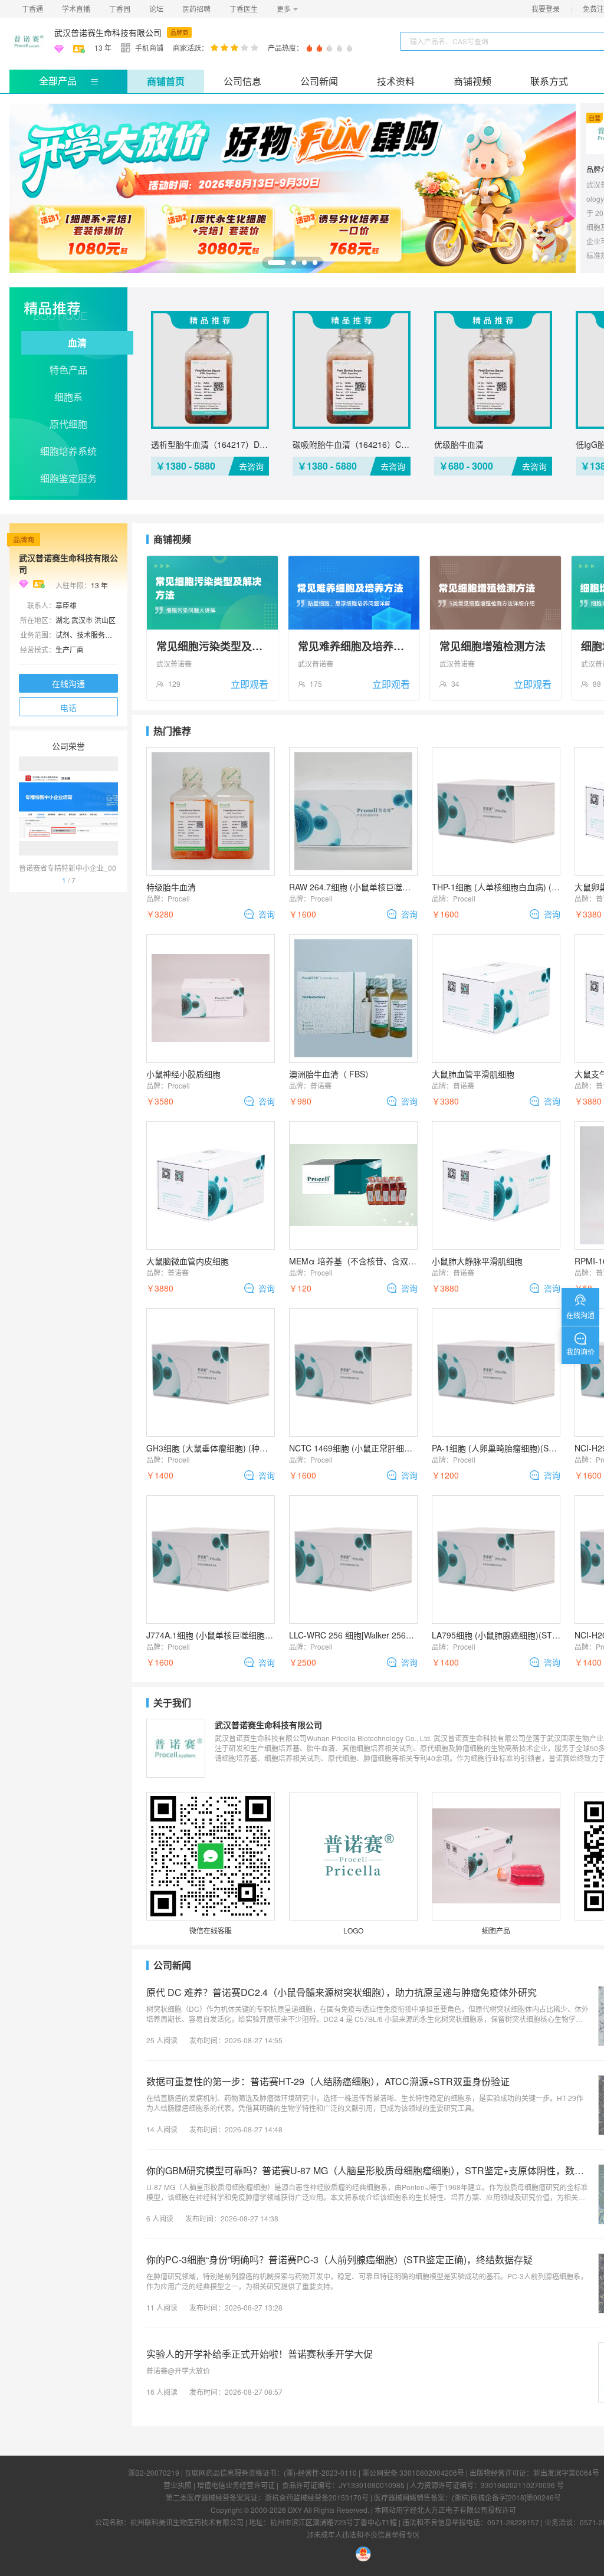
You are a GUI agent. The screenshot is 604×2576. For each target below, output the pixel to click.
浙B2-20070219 (154, 2472)
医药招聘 (196, 9)
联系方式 (549, 81)
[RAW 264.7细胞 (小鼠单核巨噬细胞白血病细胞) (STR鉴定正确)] (353, 811)
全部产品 (58, 81)
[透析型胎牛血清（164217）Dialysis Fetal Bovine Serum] (210, 370)
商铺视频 (472, 81)
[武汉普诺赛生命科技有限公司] (27, 41)
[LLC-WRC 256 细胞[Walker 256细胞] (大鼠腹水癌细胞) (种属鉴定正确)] (353, 1559)
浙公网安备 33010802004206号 (413, 2472)
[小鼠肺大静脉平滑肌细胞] (496, 1185)
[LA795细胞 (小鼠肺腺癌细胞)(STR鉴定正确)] (496, 1559)
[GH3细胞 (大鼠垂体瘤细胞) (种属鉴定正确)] (211, 1372)
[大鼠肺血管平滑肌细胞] (496, 998)
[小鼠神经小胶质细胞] (211, 998)
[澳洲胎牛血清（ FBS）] (353, 998)
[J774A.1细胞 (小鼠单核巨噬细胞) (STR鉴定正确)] (211, 1559)
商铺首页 (166, 81)
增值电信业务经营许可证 (236, 2485)
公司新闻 (319, 81)
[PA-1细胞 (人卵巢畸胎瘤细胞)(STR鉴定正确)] (496, 1372)
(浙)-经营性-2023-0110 (320, 2472)
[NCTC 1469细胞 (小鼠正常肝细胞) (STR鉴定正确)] (353, 1372)
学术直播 (76, 9)
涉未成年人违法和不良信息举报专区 (363, 2534)
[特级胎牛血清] (211, 811)
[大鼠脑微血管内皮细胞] (211, 1185)
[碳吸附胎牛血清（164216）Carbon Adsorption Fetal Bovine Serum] (352, 370)
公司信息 (242, 81)
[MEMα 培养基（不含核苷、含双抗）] (353, 1185)
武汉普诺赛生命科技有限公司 (108, 32)
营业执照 (178, 2485)
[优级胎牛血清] (493, 370)
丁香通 (32, 9)
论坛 (156, 9)
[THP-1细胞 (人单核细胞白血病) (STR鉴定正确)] (496, 811)
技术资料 (396, 81)
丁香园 (120, 9)
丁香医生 (244, 9)
